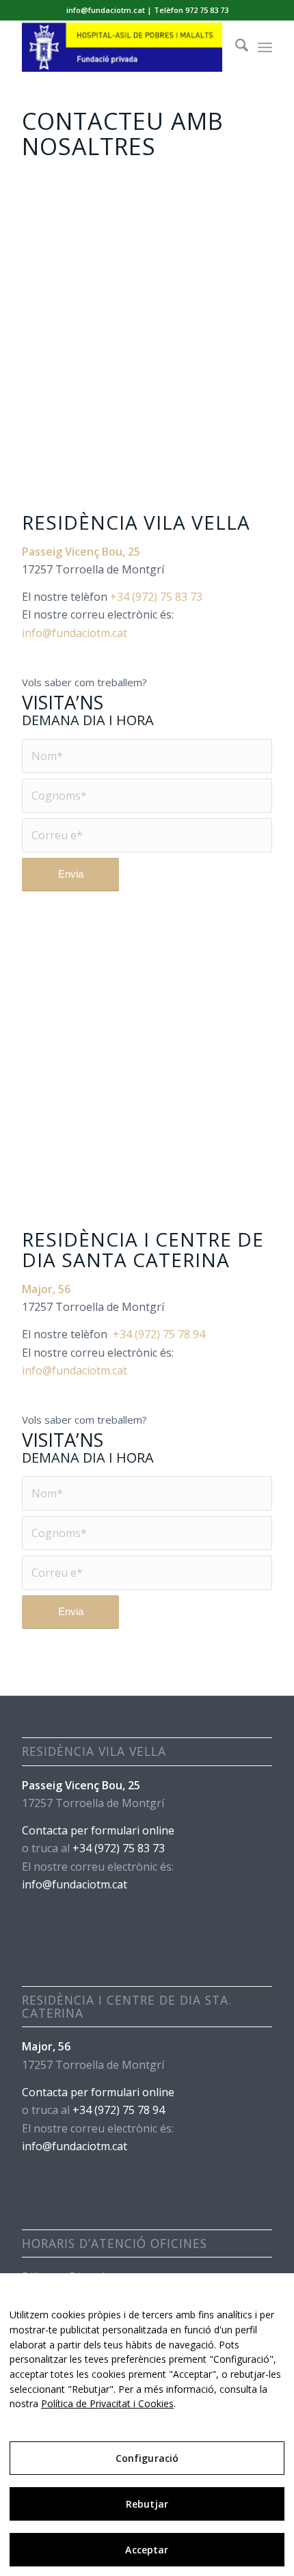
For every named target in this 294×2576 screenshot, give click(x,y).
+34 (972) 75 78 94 (159, 1334)
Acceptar (147, 2550)
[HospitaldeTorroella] (122, 47)
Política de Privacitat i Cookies (107, 2403)
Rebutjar (147, 2504)
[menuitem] (235, 47)
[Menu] (265, 47)
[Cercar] (235, 47)
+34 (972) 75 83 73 (156, 597)
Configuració (147, 2458)
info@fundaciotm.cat (75, 633)
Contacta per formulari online (98, 1830)
